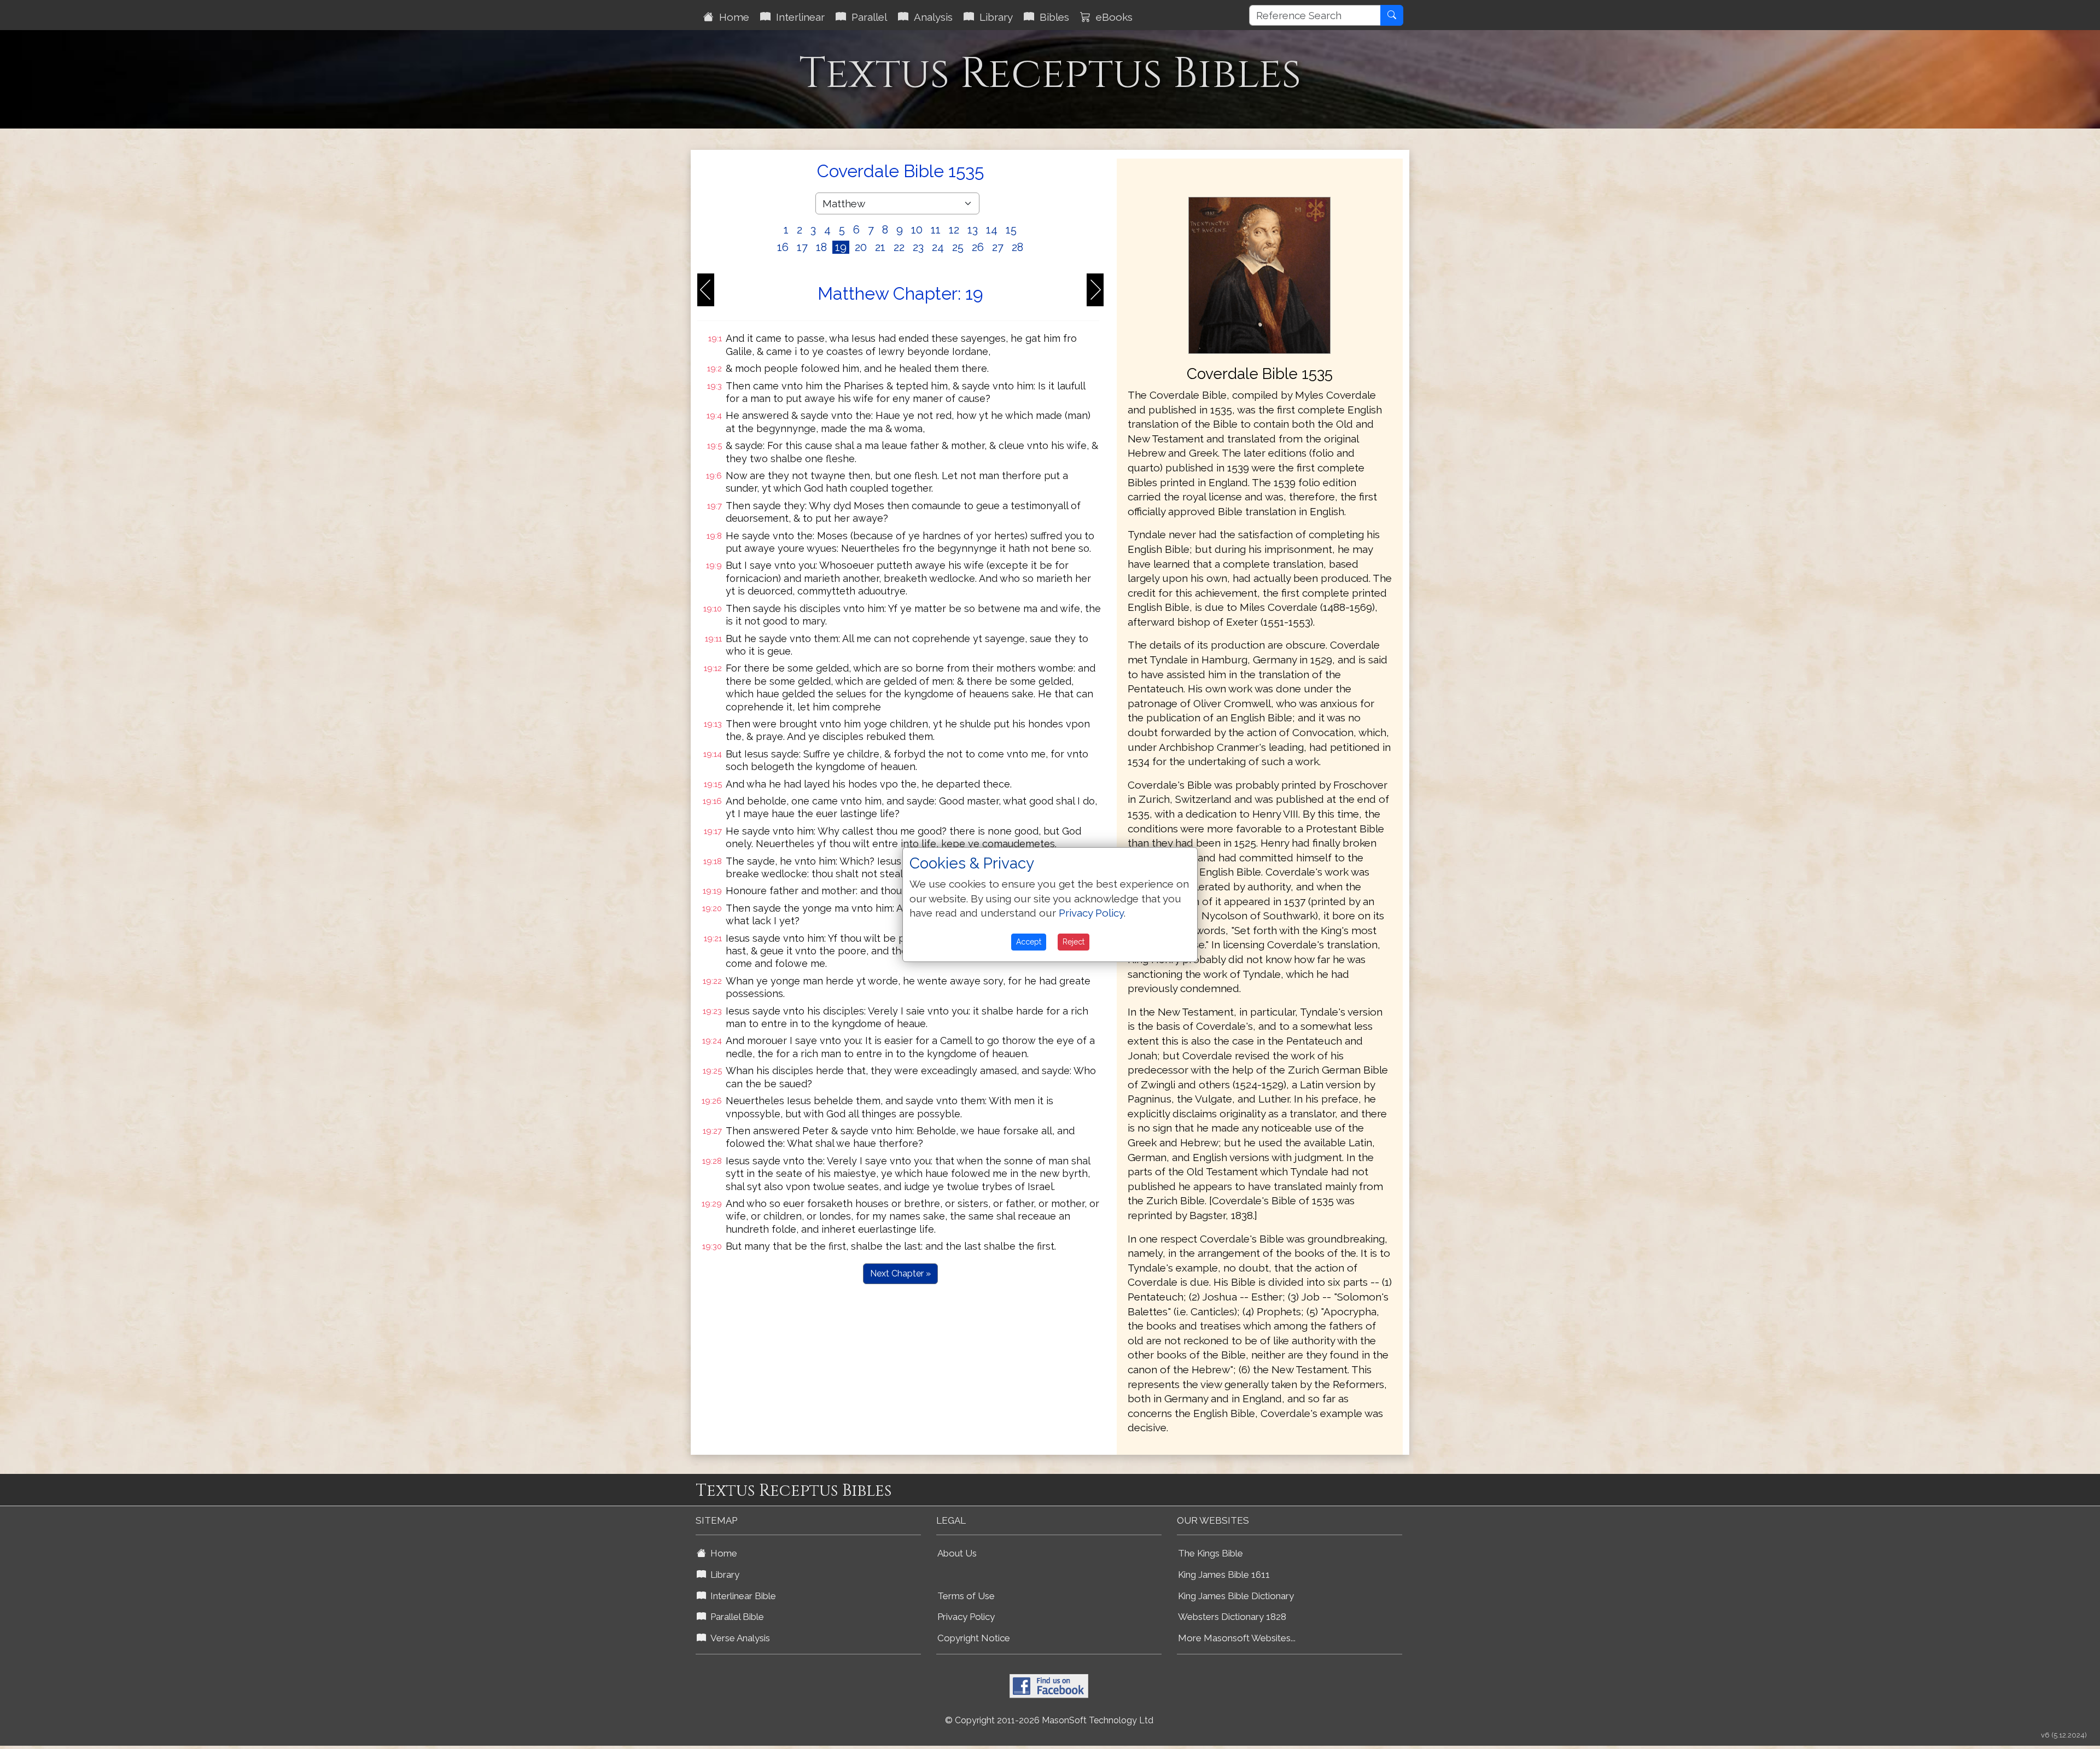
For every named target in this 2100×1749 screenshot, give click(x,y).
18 (821, 247)
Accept (1029, 942)
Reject (1074, 942)
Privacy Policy (966, 1617)
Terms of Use (966, 1596)
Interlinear (798, 17)
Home (731, 17)
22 (899, 247)
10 (917, 230)
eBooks (1112, 17)
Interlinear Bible (741, 1596)
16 (783, 247)
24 (938, 247)
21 (880, 247)
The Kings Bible (1211, 1553)
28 (1017, 247)
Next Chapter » (900, 1273)
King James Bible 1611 (1224, 1575)
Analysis (931, 17)
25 (958, 247)
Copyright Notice (974, 1638)
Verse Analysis (738, 1638)
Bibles (1052, 17)
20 (861, 247)
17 (802, 247)
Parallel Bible (735, 1617)
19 (841, 247)
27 (998, 247)
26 (978, 247)
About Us (957, 1553)
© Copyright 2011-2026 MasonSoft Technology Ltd (1049, 1720)
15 (1011, 230)
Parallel (867, 17)
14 (992, 230)
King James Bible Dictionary (1236, 1596)
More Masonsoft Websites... (1237, 1638)
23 (918, 247)
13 (973, 230)
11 (936, 230)
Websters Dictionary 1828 (1232, 1617)
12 (954, 230)
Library (993, 17)
